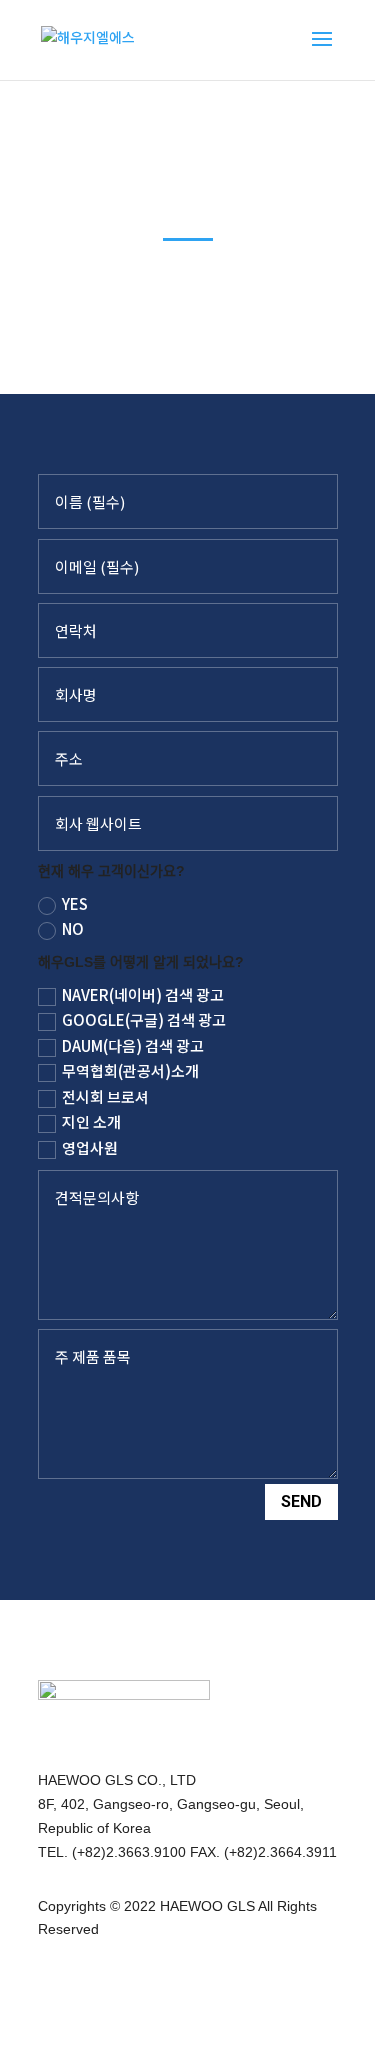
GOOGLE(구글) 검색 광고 (144, 1019)
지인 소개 (91, 1121)
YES (75, 903)
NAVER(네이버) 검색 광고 (143, 994)
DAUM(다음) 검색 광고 (133, 1045)
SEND (301, 1501)
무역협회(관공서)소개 (130, 1070)
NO (73, 928)
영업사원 (90, 1147)
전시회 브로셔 (105, 1096)
